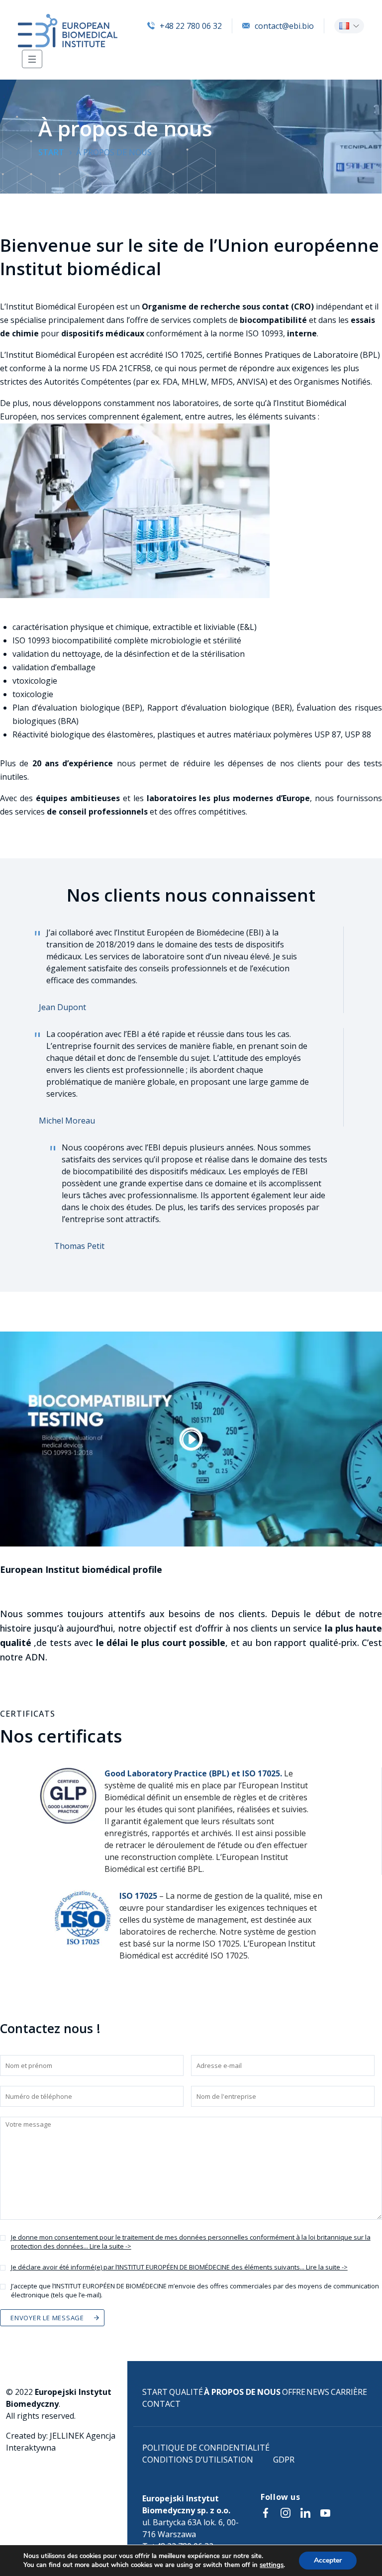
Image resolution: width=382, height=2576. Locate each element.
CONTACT (161, 2404)
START (155, 2392)
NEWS (318, 2392)
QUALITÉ (186, 2392)
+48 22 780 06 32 (191, 26)
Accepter (328, 2560)
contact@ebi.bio (284, 26)
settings (272, 2565)
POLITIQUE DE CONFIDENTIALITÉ (206, 2448)
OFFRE (294, 2392)
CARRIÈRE (349, 2392)
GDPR (284, 2460)
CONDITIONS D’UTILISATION (198, 2460)
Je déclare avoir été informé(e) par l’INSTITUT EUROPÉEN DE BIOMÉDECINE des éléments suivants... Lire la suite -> (179, 2267)
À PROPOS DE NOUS (242, 2392)
